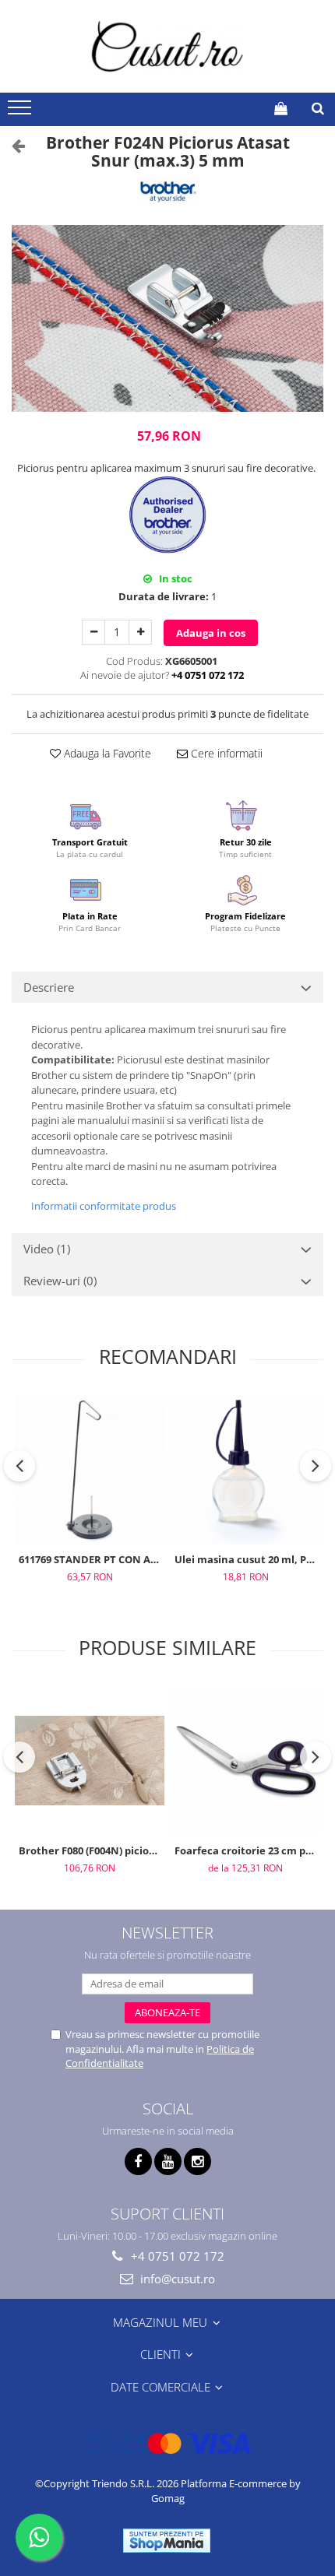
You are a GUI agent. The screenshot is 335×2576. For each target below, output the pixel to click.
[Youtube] (168, 2161)
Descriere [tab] (49, 987)
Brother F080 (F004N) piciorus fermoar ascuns (92, 1850)
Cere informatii (225, 753)
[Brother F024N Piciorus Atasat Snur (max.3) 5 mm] (167, 318)
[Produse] (21, 112)
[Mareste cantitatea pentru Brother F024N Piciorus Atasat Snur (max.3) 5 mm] (140, 632)
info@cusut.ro (176, 2279)
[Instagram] (197, 2161)
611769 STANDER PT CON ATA (91, 1559)
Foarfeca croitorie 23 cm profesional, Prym (247, 1850)
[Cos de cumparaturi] (281, 108)
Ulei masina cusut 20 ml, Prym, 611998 (247, 1559)
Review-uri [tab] (60, 1281)
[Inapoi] (12, 145)
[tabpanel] (167, 318)
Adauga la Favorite (106, 753)
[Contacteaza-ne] (243, 108)
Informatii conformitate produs (104, 1206)
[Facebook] (138, 2161)
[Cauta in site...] (318, 108)
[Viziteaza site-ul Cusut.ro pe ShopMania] (167, 2541)
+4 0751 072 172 (176, 2256)
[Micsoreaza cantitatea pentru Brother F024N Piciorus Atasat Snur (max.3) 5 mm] (93, 632)
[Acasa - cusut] (167, 46)
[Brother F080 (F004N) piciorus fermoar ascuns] (90, 1761)
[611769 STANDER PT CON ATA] (90, 1470)
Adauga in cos (211, 633)
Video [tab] (47, 1249)
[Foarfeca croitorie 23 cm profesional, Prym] (245, 1761)
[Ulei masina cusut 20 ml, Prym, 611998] (245, 1470)
